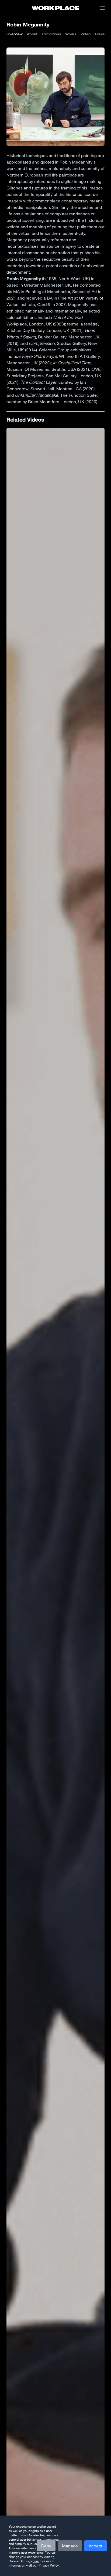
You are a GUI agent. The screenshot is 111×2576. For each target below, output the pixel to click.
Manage (70, 2546)
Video (86, 34)
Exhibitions (51, 34)
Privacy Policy (49, 2565)
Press (100, 34)
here (36, 2561)
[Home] (56, 8)
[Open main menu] (102, 8)
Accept (96, 2546)
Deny (46, 2546)
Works (71, 34)
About (32, 34)
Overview (15, 34)
